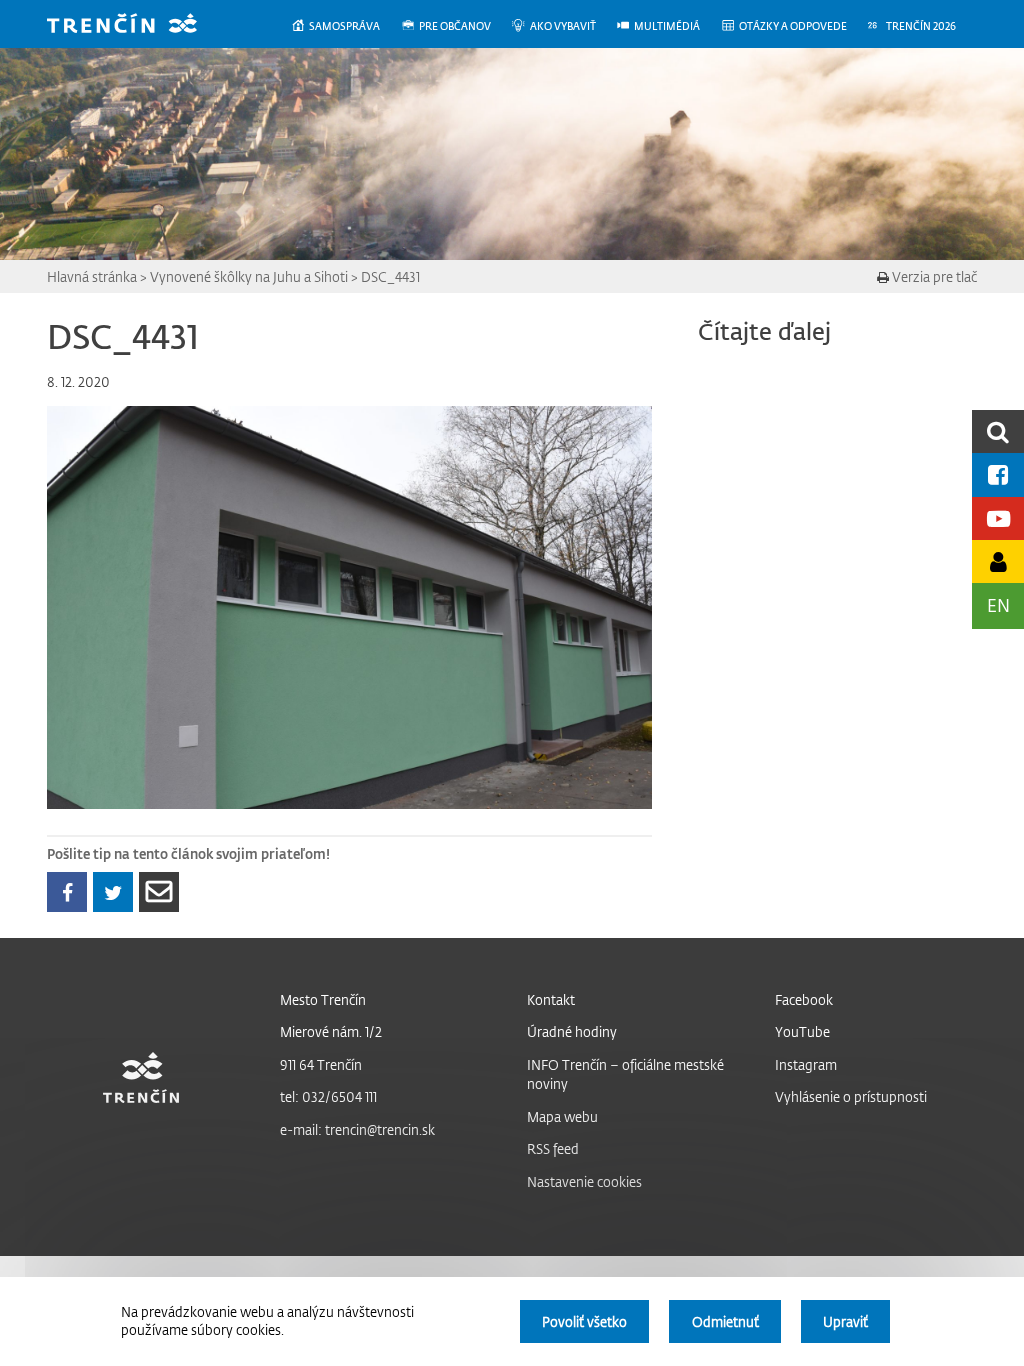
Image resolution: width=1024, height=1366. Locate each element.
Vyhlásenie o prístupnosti (851, 1096)
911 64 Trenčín (321, 1064)
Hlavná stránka (92, 276)
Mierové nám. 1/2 (331, 1031)
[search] (998, 431)
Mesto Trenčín (323, 999)
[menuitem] (345, 26)
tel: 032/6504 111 (328, 1096)
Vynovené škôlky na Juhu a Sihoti (249, 276)
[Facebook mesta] (998, 474)
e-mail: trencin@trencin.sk (357, 1129)
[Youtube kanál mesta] (998, 518)
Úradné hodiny (572, 1031)
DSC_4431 (390, 276)
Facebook (804, 999)
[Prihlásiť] (998, 561)
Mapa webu (562, 1116)
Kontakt (551, 999)
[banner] (137, 25)
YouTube (802, 1031)
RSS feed (553, 1148)
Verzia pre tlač (933, 276)
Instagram (806, 1064)
